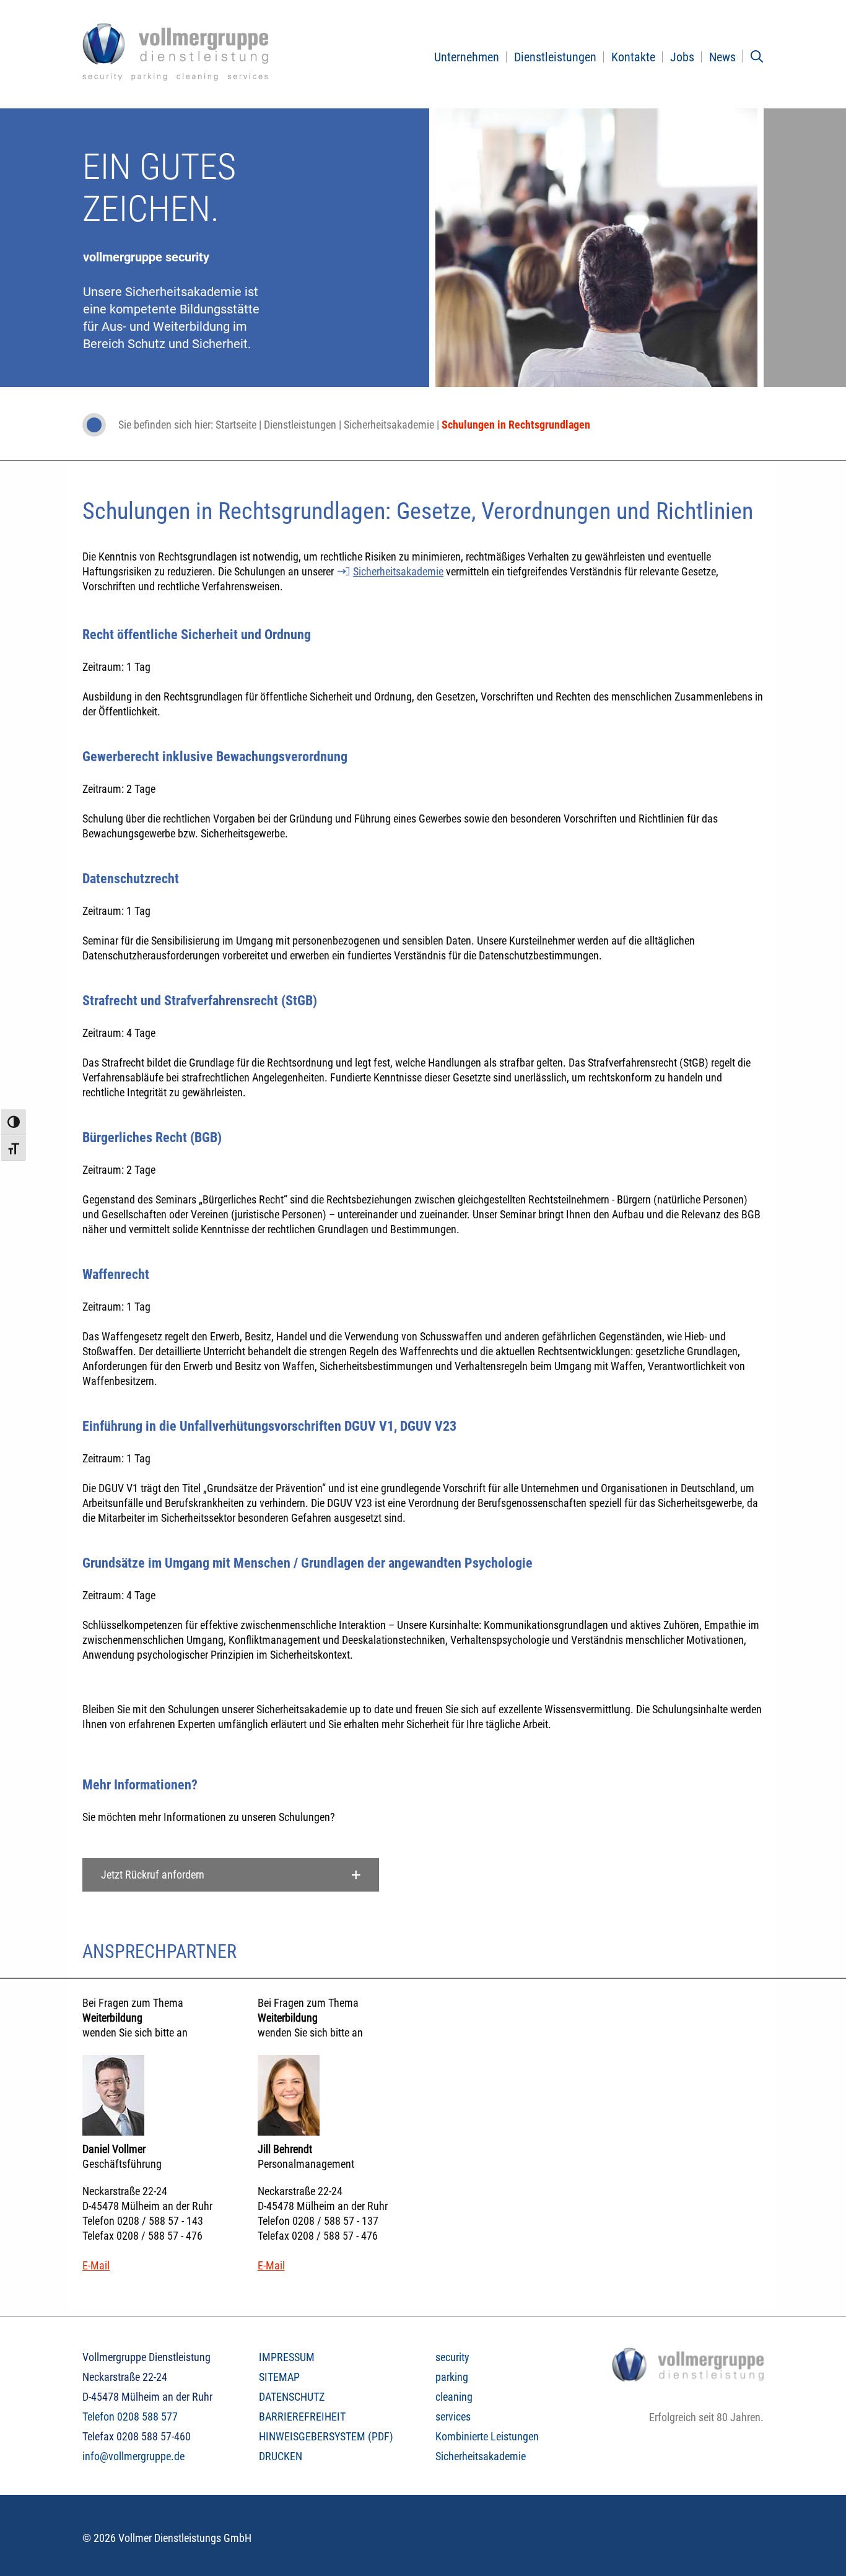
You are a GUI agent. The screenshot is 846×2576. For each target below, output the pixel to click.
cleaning (454, 2397)
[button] (231, 1875)
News (722, 57)
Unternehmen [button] (467, 57)
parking (452, 2377)
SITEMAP (279, 2377)
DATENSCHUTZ (292, 2397)
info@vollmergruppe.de (133, 2456)
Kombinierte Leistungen (487, 2436)
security (452, 2357)
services (453, 2417)
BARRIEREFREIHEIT (302, 2417)
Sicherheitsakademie (389, 425)
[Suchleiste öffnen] (757, 56)
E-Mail (96, 2265)
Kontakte (633, 57)
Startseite (236, 425)
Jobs (682, 57)
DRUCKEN (281, 2456)
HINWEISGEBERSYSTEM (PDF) (326, 2436)
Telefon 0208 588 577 (130, 2417)
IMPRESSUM (287, 2357)
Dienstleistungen (555, 57)
